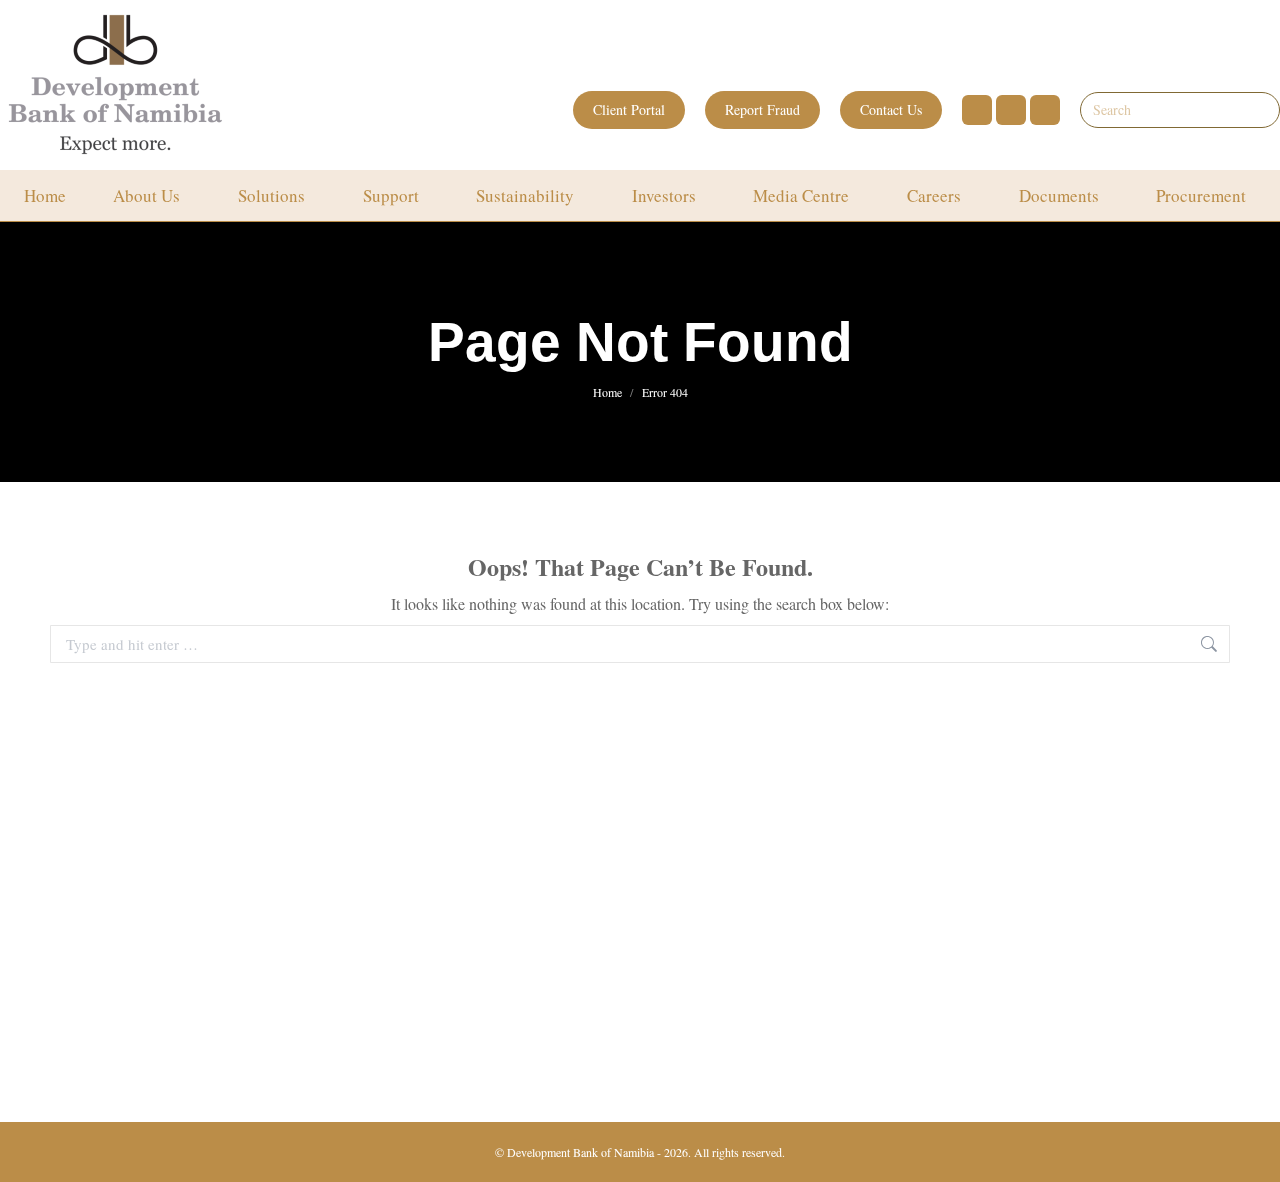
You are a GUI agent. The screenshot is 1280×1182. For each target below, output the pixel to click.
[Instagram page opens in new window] (1011, 110)
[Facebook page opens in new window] (977, 110)
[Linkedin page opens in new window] (1045, 110)
